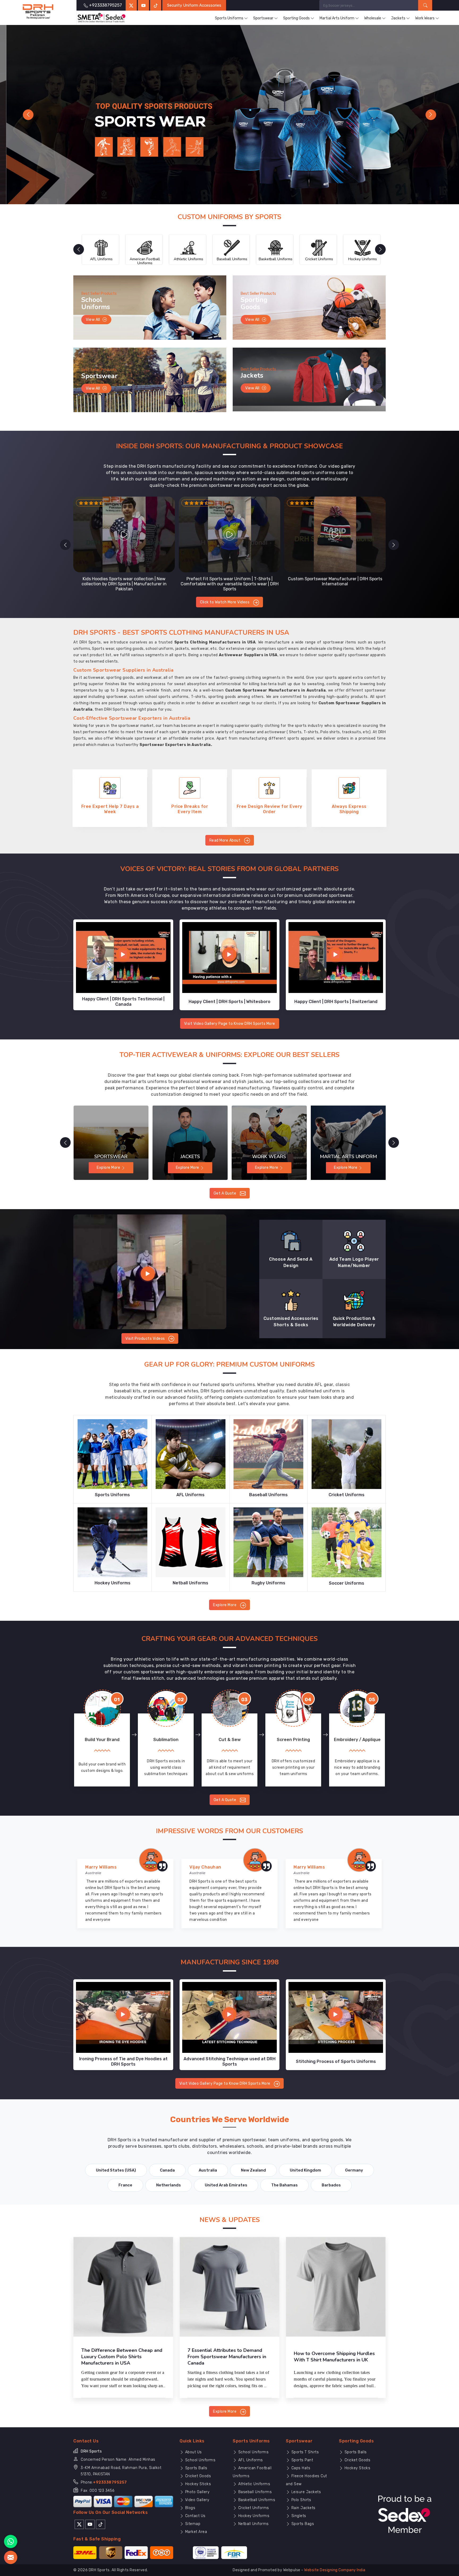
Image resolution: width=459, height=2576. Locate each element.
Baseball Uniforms (254, 2492)
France (125, 2185)
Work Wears (425, 18)
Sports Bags (302, 2524)
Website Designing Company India (335, 2570)
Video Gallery (196, 2500)
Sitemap (192, 2524)
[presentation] (65, 545)
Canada (167, 2170)
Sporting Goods (296, 18)
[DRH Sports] (38, 12)
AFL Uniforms (250, 2460)
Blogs (190, 2508)
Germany (354, 2170)
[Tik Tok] (101, 2524)
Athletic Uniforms (254, 2484)
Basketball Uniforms (256, 2500)
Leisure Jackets (305, 2492)
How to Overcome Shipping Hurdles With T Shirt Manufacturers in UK (334, 2357)
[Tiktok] (156, 5)
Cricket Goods (197, 2476)
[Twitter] (131, 5)
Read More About (225, 840)
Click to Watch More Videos (225, 602)
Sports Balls (196, 2468)
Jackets (398, 18)
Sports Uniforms (229, 18)
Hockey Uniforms (253, 2516)
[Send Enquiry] (11, 2557)
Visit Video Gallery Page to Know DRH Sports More (230, 1024)
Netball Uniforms (253, 2524)
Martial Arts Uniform (337, 18)
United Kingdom (305, 2170)
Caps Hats (300, 2468)
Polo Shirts (301, 2500)
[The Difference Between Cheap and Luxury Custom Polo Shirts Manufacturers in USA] (123, 2287)
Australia (208, 2170)
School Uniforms (200, 2460)
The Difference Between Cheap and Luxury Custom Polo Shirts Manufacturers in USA (122, 2357)
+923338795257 (110, 2482)
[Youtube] (90, 2524)
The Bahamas (284, 2185)
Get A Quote (225, 1193)
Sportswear (263, 18)
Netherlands (169, 2185)
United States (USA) (116, 2170)
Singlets (298, 2516)
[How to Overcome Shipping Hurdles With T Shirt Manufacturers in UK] (336, 2287)
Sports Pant (301, 2460)
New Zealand (253, 2170)
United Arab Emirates (226, 2185)
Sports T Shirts (304, 2452)
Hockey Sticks (197, 2484)
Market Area (195, 2532)
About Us (193, 2452)
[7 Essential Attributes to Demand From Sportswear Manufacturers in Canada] (229, 2287)
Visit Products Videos (146, 1339)
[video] (150, 1272)
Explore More (225, 1605)
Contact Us (195, 2516)
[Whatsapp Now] (11, 2541)
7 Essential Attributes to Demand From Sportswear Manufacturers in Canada (227, 2357)
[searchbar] (425, 5)
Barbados (331, 2185)
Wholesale (373, 18)
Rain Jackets (303, 2508)
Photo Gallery (197, 2492)
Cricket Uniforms (253, 2508)
